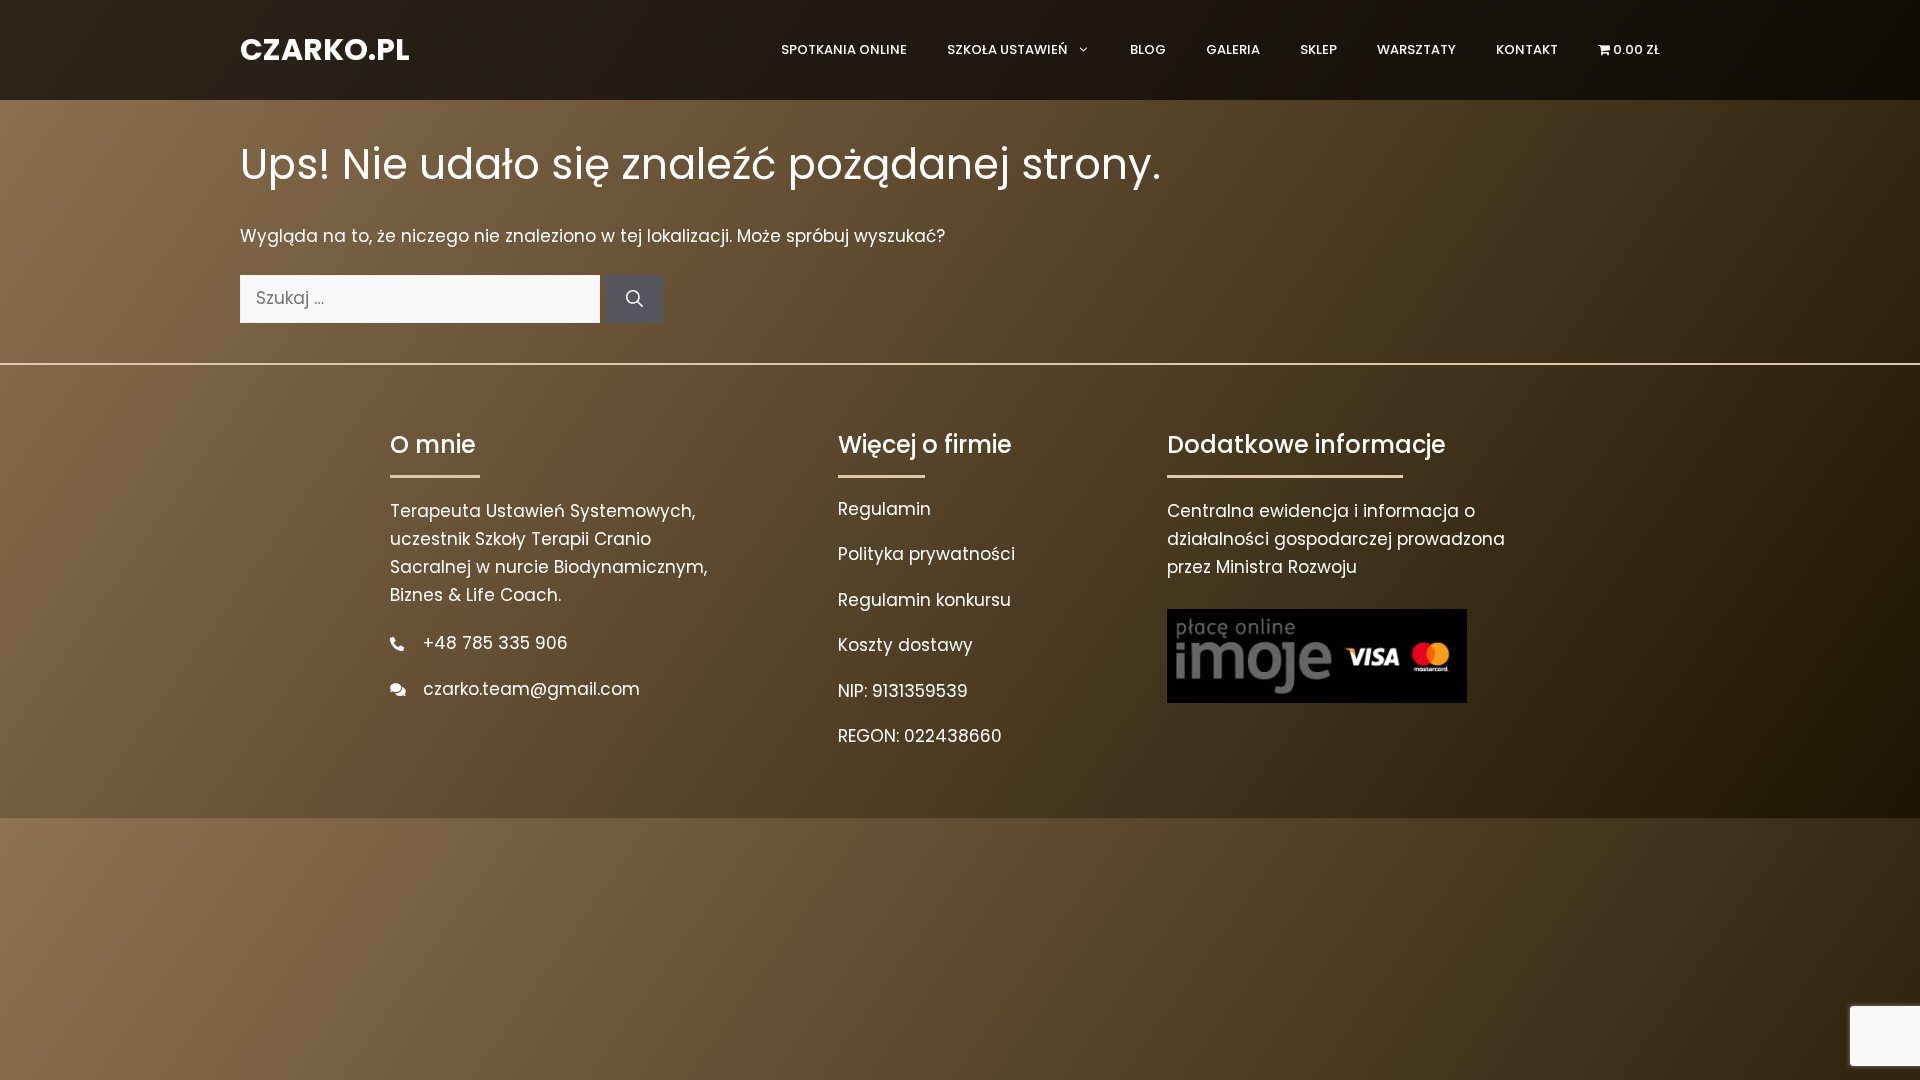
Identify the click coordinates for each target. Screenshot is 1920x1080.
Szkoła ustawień (1007, 49)
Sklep (1318, 49)
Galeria (1233, 49)
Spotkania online (844, 49)
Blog (1148, 49)
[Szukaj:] (422, 298)
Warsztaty (1416, 49)
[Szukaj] (634, 299)
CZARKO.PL (325, 49)
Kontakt (1527, 49)
